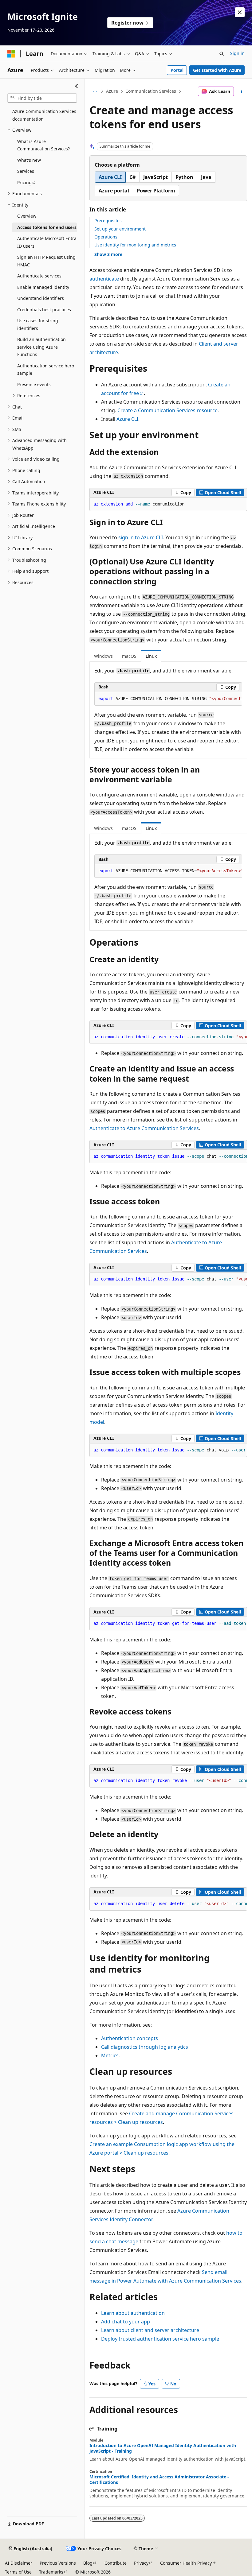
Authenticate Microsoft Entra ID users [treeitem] (47, 242)
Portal (177, 70)
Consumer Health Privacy (186, 2563)
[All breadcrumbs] (95, 91)
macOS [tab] (129, 656)
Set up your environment (120, 229)
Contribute (116, 2563)
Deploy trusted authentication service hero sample (160, 2339)
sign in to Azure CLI (141, 537)
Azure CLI (127, 419)
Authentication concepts (130, 2038)
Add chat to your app (126, 2322)
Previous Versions (58, 2563)
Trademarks (51, 2572)
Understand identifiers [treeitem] (41, 298)
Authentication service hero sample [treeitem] (46, 370)
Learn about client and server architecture (150, 2330)
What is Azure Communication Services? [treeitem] (43, 145)
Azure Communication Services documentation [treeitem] (44, 115)
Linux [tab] (151, 656)
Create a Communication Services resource (167, 410)
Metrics (110, 2055)
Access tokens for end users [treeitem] (47, 227)
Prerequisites (108, 221)
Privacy (141, 2563)
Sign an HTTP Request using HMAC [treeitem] (46, 261)
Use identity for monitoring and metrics (135, 245)
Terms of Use (18, 2572)
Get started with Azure (217, 70)
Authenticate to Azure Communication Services (144, 1128)
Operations (106, 237)
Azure (112, 91)
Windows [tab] (103, 656)
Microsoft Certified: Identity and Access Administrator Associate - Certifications (159, 2480)
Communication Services (151, 91)
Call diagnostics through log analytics (145, 2047)
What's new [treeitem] (29, 160)
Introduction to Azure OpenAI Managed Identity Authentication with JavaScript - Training (163, 2448)
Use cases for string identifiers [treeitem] (38, 324)
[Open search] (222, 54)
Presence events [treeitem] (34, 384)
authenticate (104, 279)
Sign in (237, 53)
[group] (168, 699)
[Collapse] (76, 86)
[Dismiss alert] (240, 12)
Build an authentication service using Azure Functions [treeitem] (41, 347)
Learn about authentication (133, 2313)
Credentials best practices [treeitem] (44, 310)
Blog (88, 2563)
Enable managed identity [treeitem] (43, 287)
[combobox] (42, 98)
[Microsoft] (11, 54)
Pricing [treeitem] (24, 182)
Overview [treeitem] (27, 216)
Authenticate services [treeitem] (39, 276)
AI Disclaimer (19, 2563)
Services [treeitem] (26, 171)
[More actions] (242, 91)
